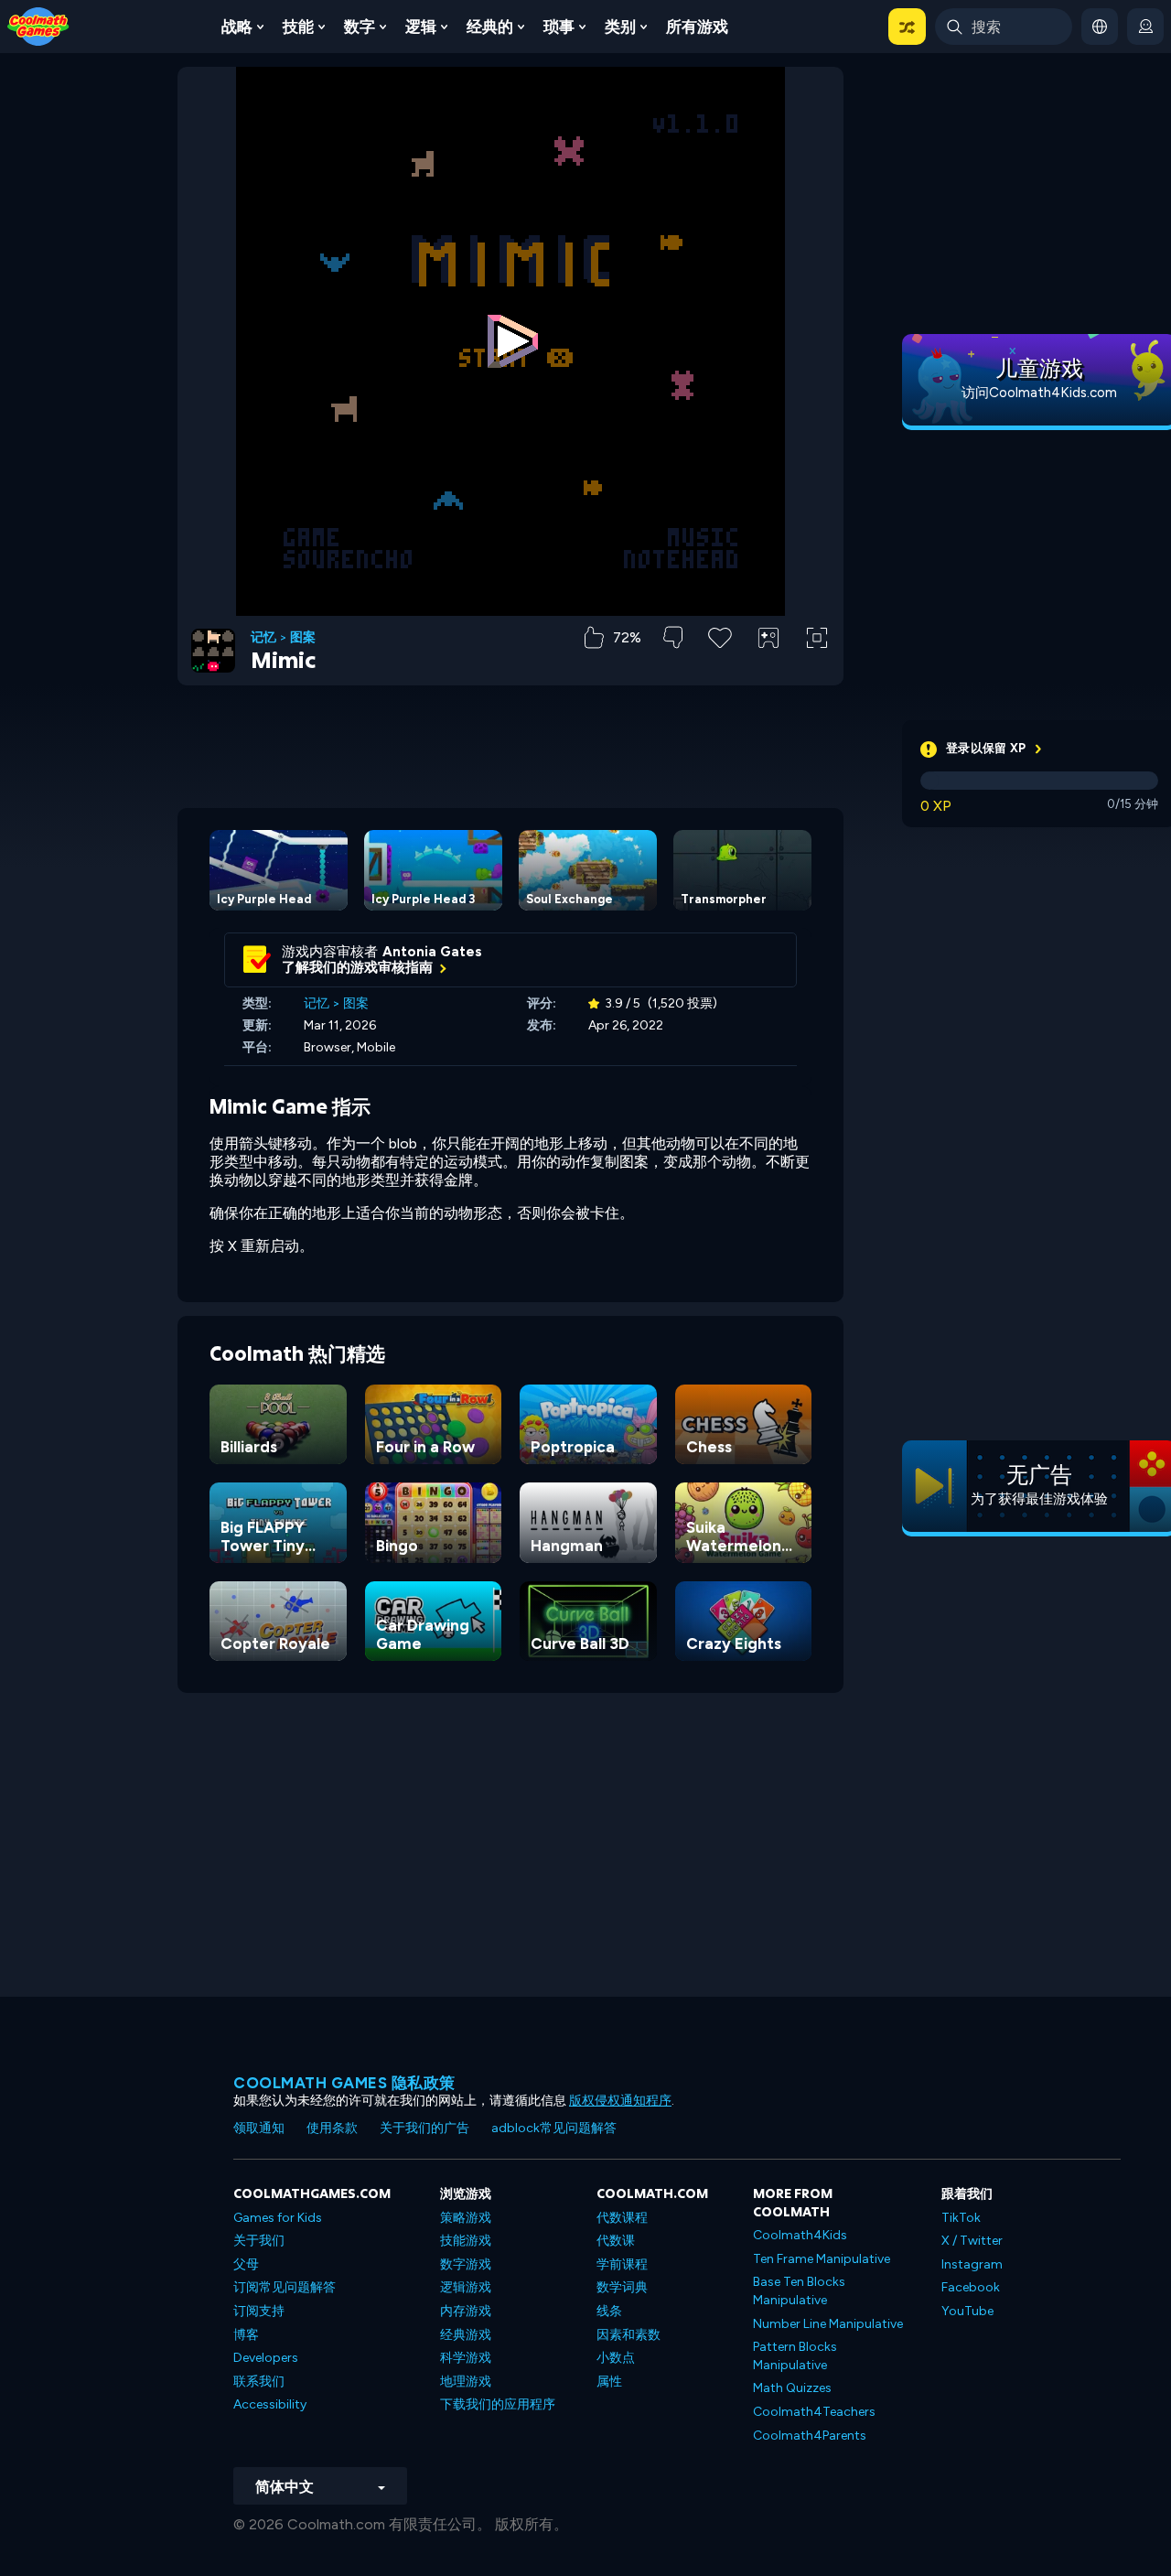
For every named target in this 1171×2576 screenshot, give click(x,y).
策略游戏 (466, 2218)
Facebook (971, 2287)
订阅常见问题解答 (285, 2287)
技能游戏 (466, 2241)
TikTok (961, 2218)
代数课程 (622, 2218)
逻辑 (421, 27)
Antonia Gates (432, 952)
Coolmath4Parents (810, 2436)
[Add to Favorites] (720, 636)
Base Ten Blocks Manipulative (799, 2291)
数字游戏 (466, 2264)
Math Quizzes (792, 2388)
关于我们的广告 (424, 2128)
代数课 (616, 2241)
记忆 (263, 638)
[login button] (1145, 27)
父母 (246, 2264)
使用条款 (332, 2128)
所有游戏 (697, 27)
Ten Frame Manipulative (822, 2259)
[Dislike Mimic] (673, 637)
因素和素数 (628, 2335)
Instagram (972, 2264)
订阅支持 (259, 2311)
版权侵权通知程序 (620, 2101)
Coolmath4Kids (800, 2235)
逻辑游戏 (466, 2287)
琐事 (559, 27)
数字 (360, 27)
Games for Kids (278, 2218)
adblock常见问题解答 (554, 2128)
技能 (298, 27)
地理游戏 (466, 2382)
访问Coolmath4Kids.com (1039, 393)
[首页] (38, 25)
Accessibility (270, 2404)
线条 (609, 2311)
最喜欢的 (720, 667)
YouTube (967, 2311)
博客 (246, 2335)
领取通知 (259, 2128)
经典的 (490, 27)
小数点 (616, 2358)
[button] (907, 27)
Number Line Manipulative (828, 2324)
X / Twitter (972, 2241)
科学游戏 (466, 2358)
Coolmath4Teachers (814, 2412)
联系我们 (259, 2382)
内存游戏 (466, 2311)
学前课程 (622, 2264)
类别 (620, 27)
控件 (768, 668)
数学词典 (622, 2287)
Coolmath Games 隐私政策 (344, 2083)
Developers (266, 2358)
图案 (303, 638)
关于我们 (259, 2241)
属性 (609, 2382)
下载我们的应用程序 (498, 2404)
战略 (237, 27)
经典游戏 (466, 2335)
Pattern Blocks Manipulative (795, 2356)
